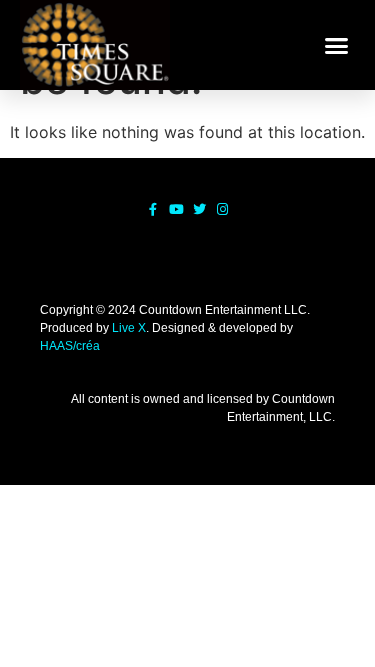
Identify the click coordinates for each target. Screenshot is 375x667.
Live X (129, 328)
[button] (337, 45)
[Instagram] (222, 209)
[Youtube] (176, 209)
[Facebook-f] (153, 209)
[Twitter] (199, 209)
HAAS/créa (70, 346)
